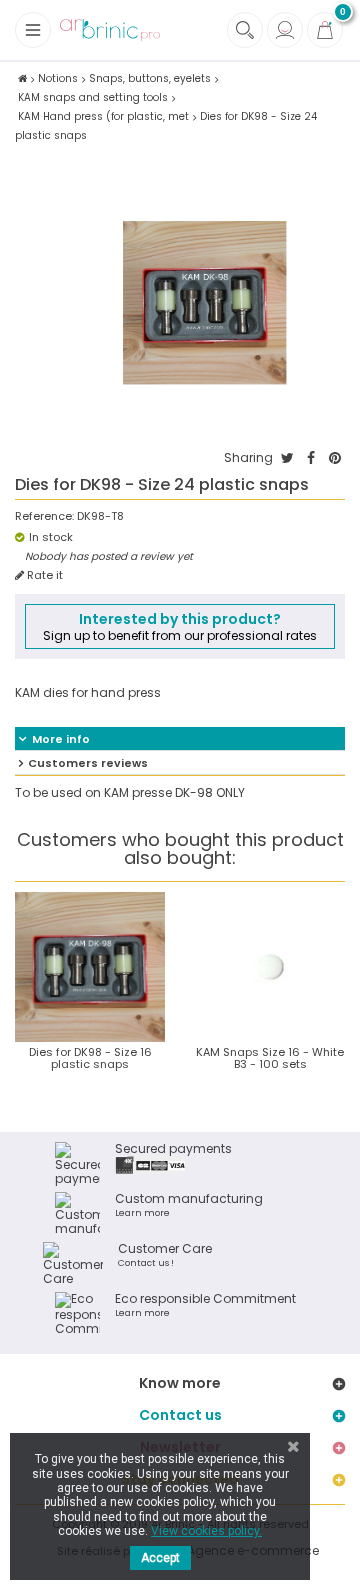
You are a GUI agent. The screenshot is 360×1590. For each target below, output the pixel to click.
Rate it (43, 575)
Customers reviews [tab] (88, 763)
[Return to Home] (22, 78)
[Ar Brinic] (110, 30)
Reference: (44, 516)
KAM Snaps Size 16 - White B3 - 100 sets (270, 1058)
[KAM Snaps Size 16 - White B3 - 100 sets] (270, 967)
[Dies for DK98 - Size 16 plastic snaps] (90, 967)
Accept (160, 1558)
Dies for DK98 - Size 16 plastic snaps (90, 1058)
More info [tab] (61, 739)
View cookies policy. (206, 1531)
